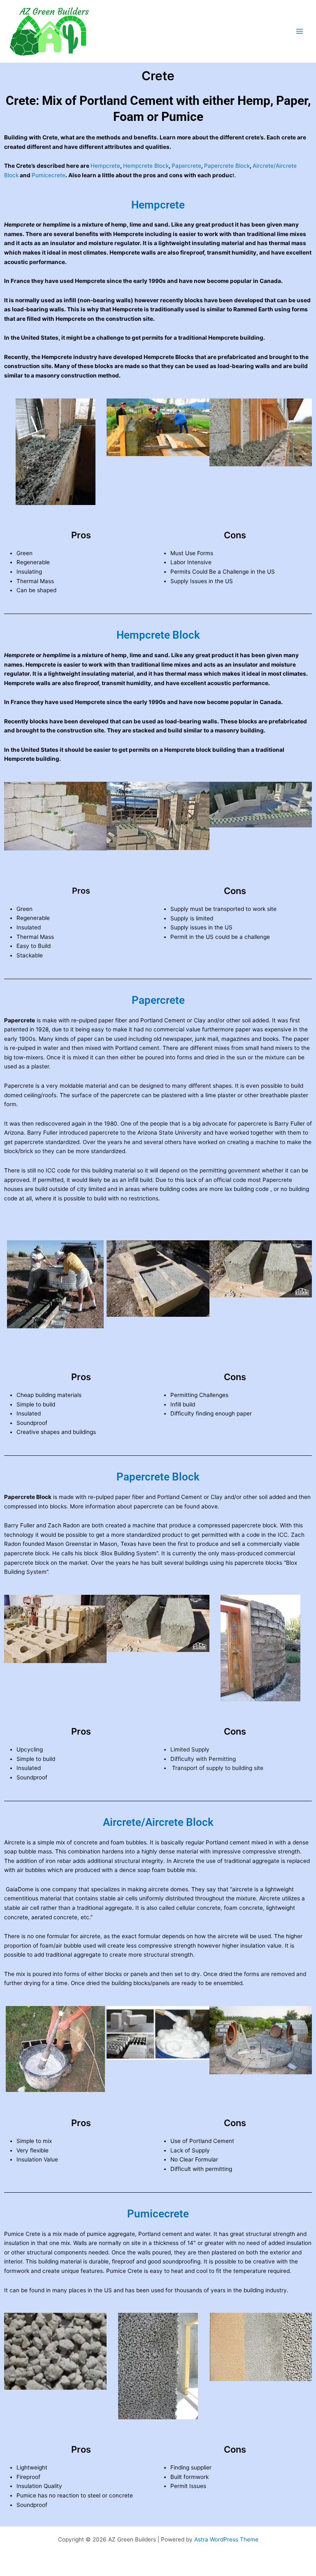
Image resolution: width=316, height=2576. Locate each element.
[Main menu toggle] (300, 31)
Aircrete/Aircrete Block (158, 1822)
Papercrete (186, 166)
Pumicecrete (49, 175)
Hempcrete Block (146, 166)
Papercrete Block (227, 166)
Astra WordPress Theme (226, 2539)
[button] (12, 452)
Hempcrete (105, 166)
